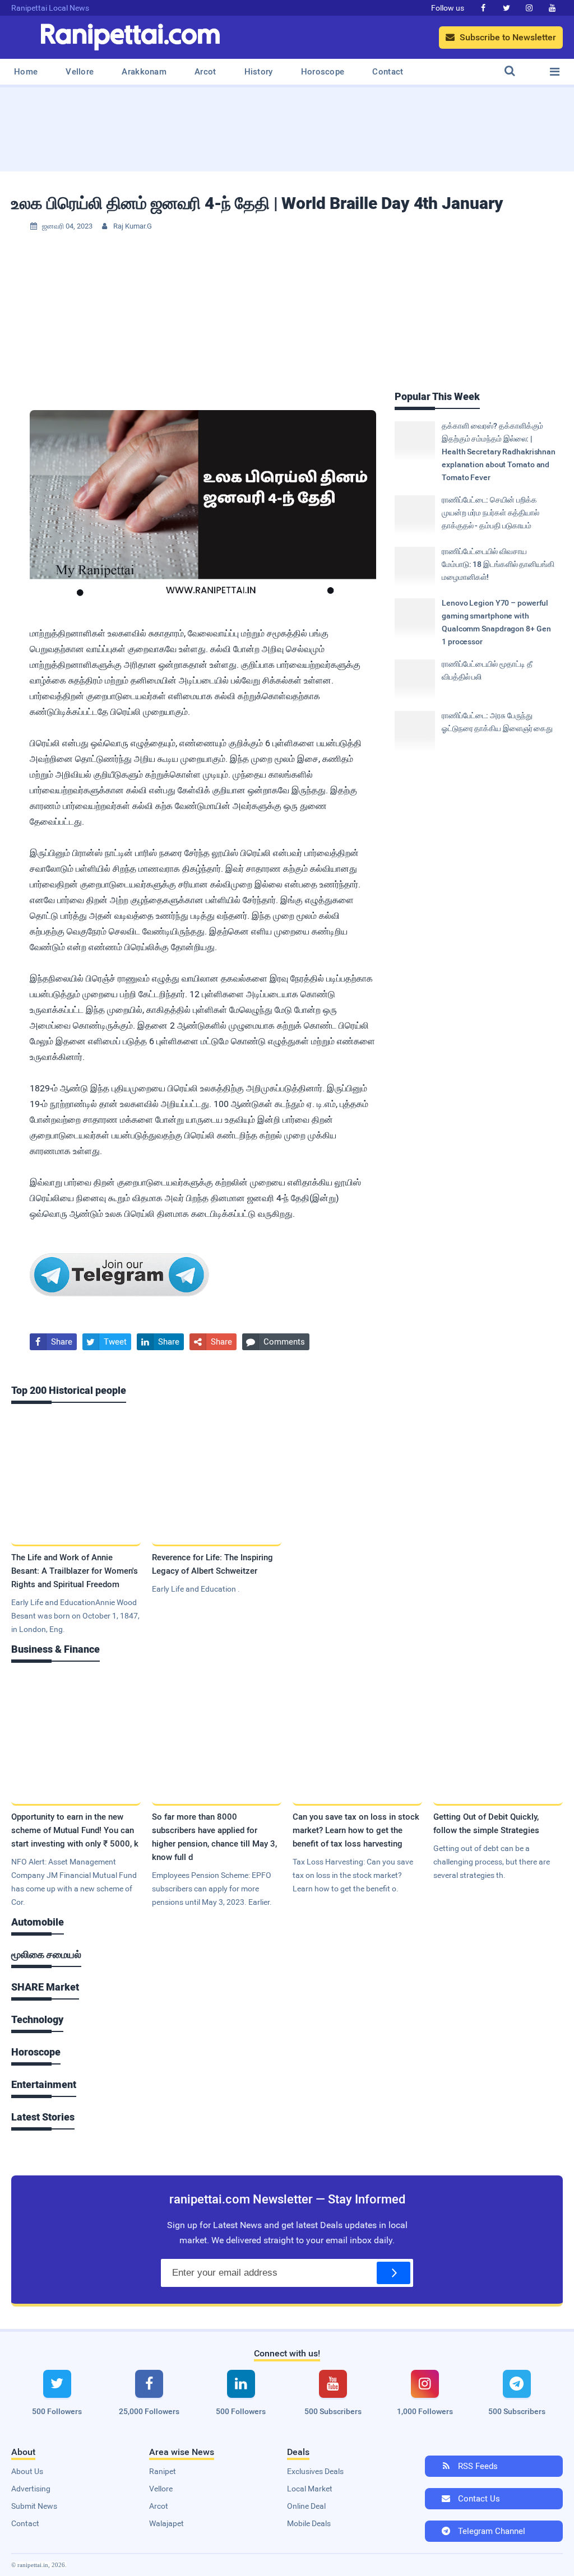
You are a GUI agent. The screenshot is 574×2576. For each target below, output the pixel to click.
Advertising (31, 2489)
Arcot (205, 72)
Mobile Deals (309, 2523)
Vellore (80, 72)
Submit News (34, 2506)
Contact (388, 72)
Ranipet (163, 2471)
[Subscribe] (394, 2273)
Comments (276, 1342)
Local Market (310, 2489)
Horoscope (323, 72)
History (259, 72)
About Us (27, 2471)
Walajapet (166, 2523)
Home (26, 72)
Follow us (448, 8)
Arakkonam (144, 72)
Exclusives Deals (315, 2471)
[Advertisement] (287, 125)
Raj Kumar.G (133, 226)
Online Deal (306, 2506)
